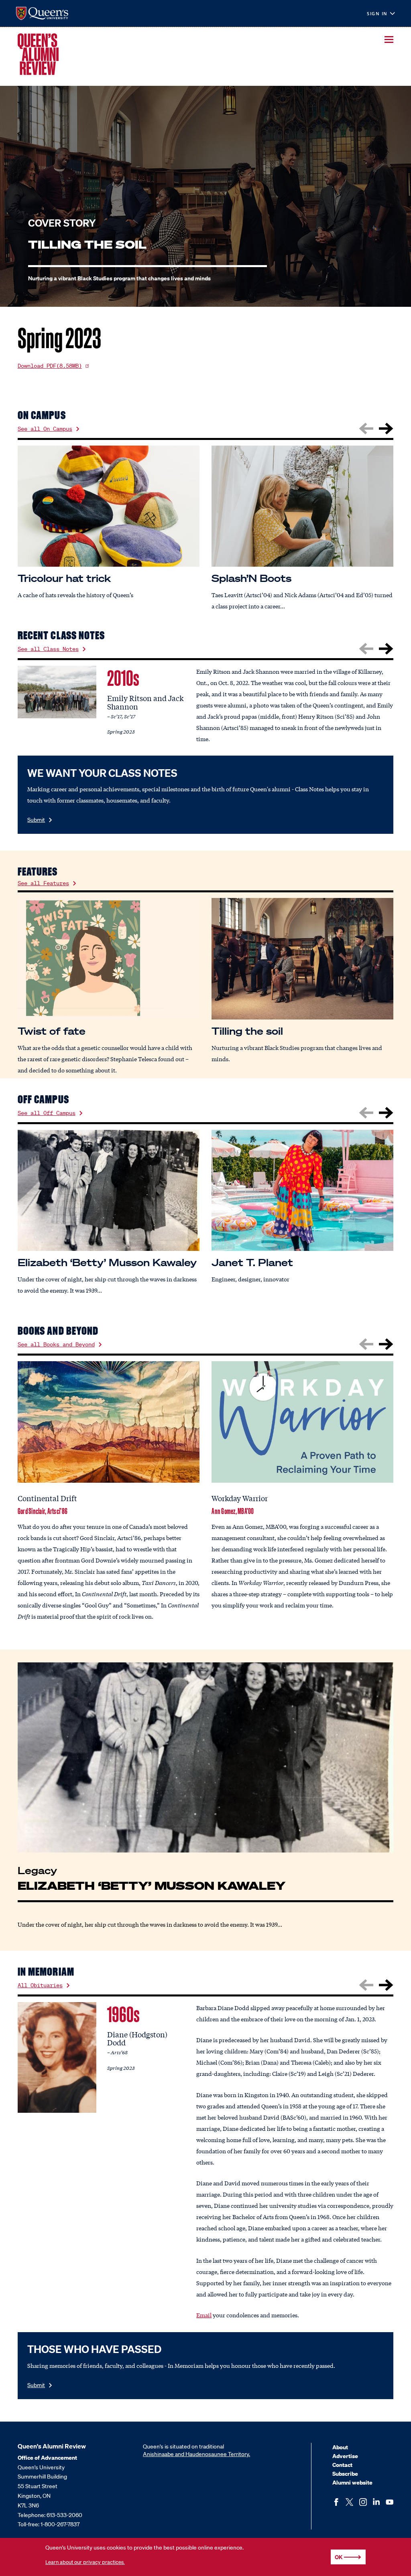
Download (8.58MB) (50, 366)
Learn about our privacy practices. (85, 2562)
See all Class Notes (48, 649)
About (340, 2447)
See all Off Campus (47, 1113)
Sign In (377, 14)
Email (204, 2315)
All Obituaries (40, 1985)
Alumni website (352, 2482)
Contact (342, 2465)
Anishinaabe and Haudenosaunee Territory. (196, 2454)
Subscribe (345, 2474)
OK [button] (339, 2557)
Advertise (345, 2456)
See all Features (43, 883)
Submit (36, 820)
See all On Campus (45, 429)
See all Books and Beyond (56, 1344)
